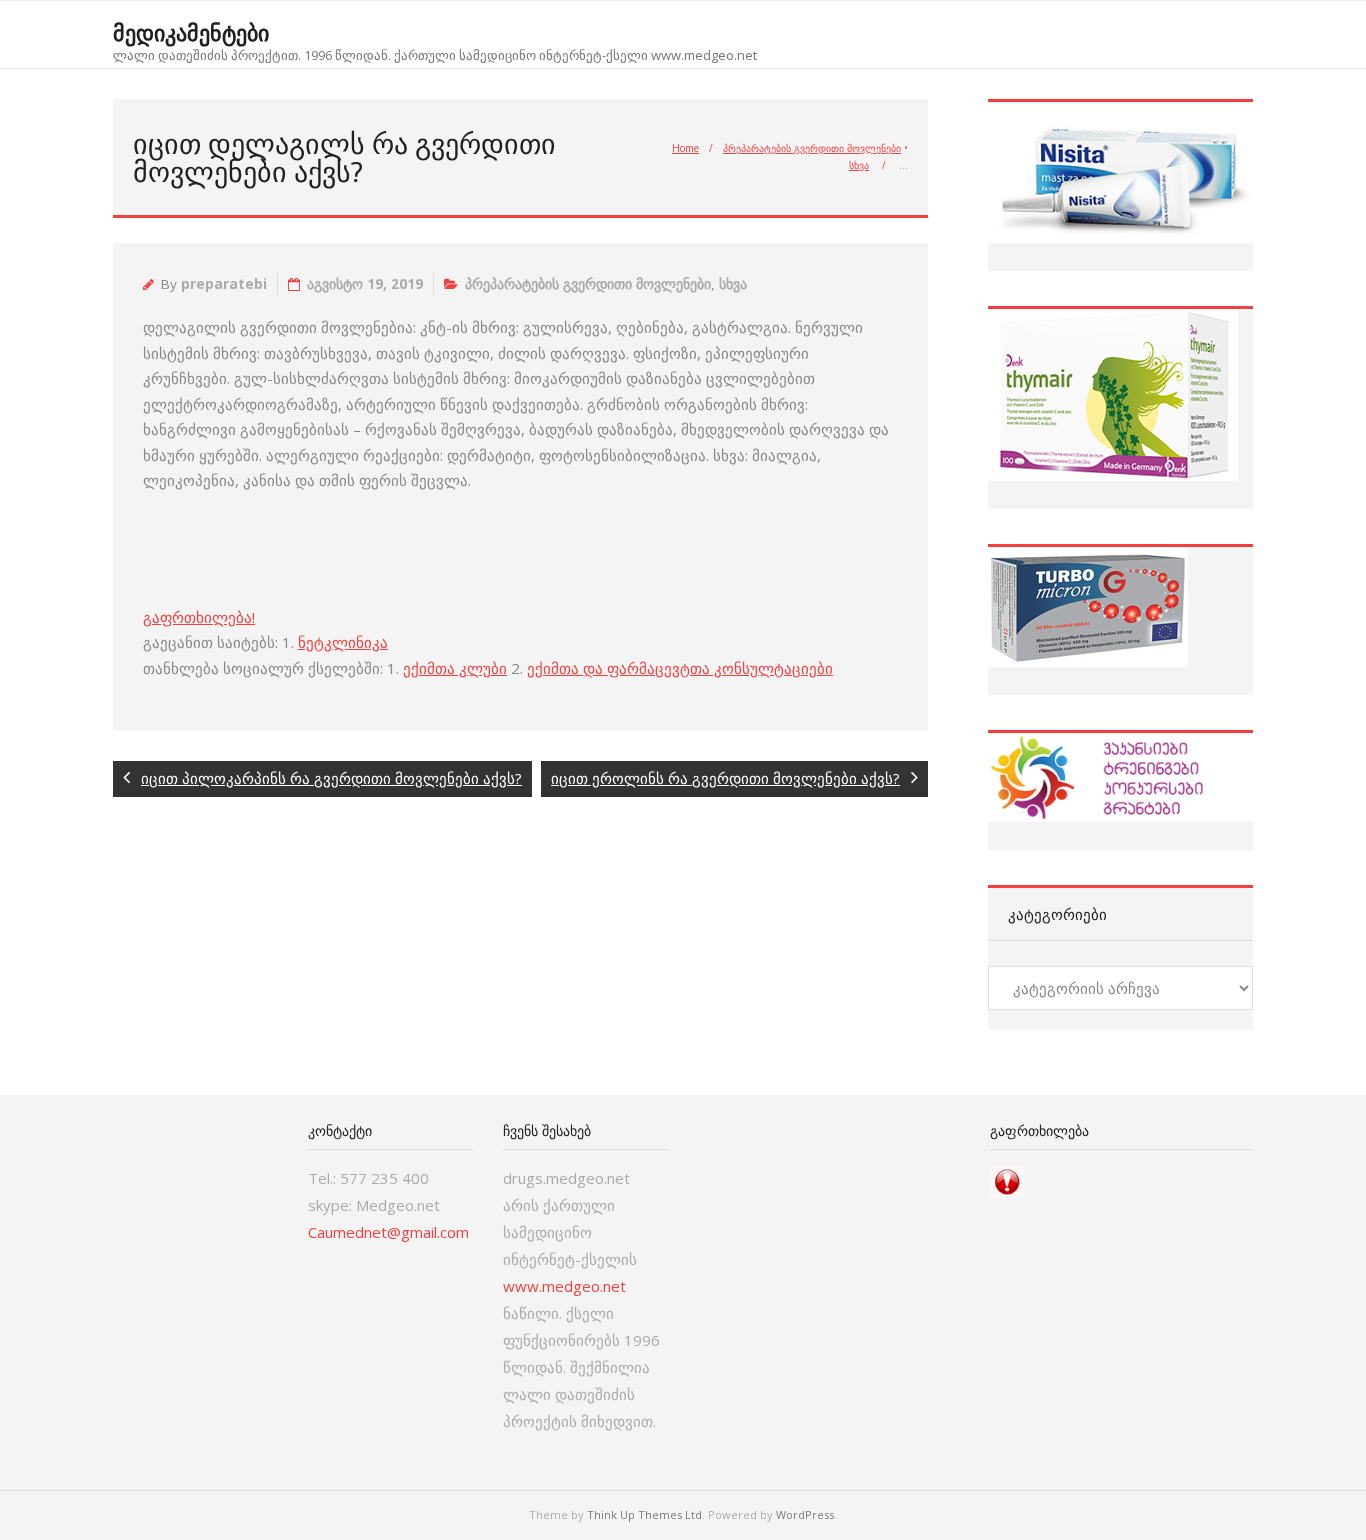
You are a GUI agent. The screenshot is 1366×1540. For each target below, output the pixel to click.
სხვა (859, 165)
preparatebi (224, 284)
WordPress (805, 1514)
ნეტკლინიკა (343, 642)
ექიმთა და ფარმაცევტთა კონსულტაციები (680, 668)
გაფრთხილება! (199, 617)
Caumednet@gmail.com (388, 1232)
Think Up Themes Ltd (644, 1514)
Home (685, 148)
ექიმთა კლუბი (455, 668)
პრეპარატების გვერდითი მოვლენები (812, 148)
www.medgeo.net (564, 1286)
